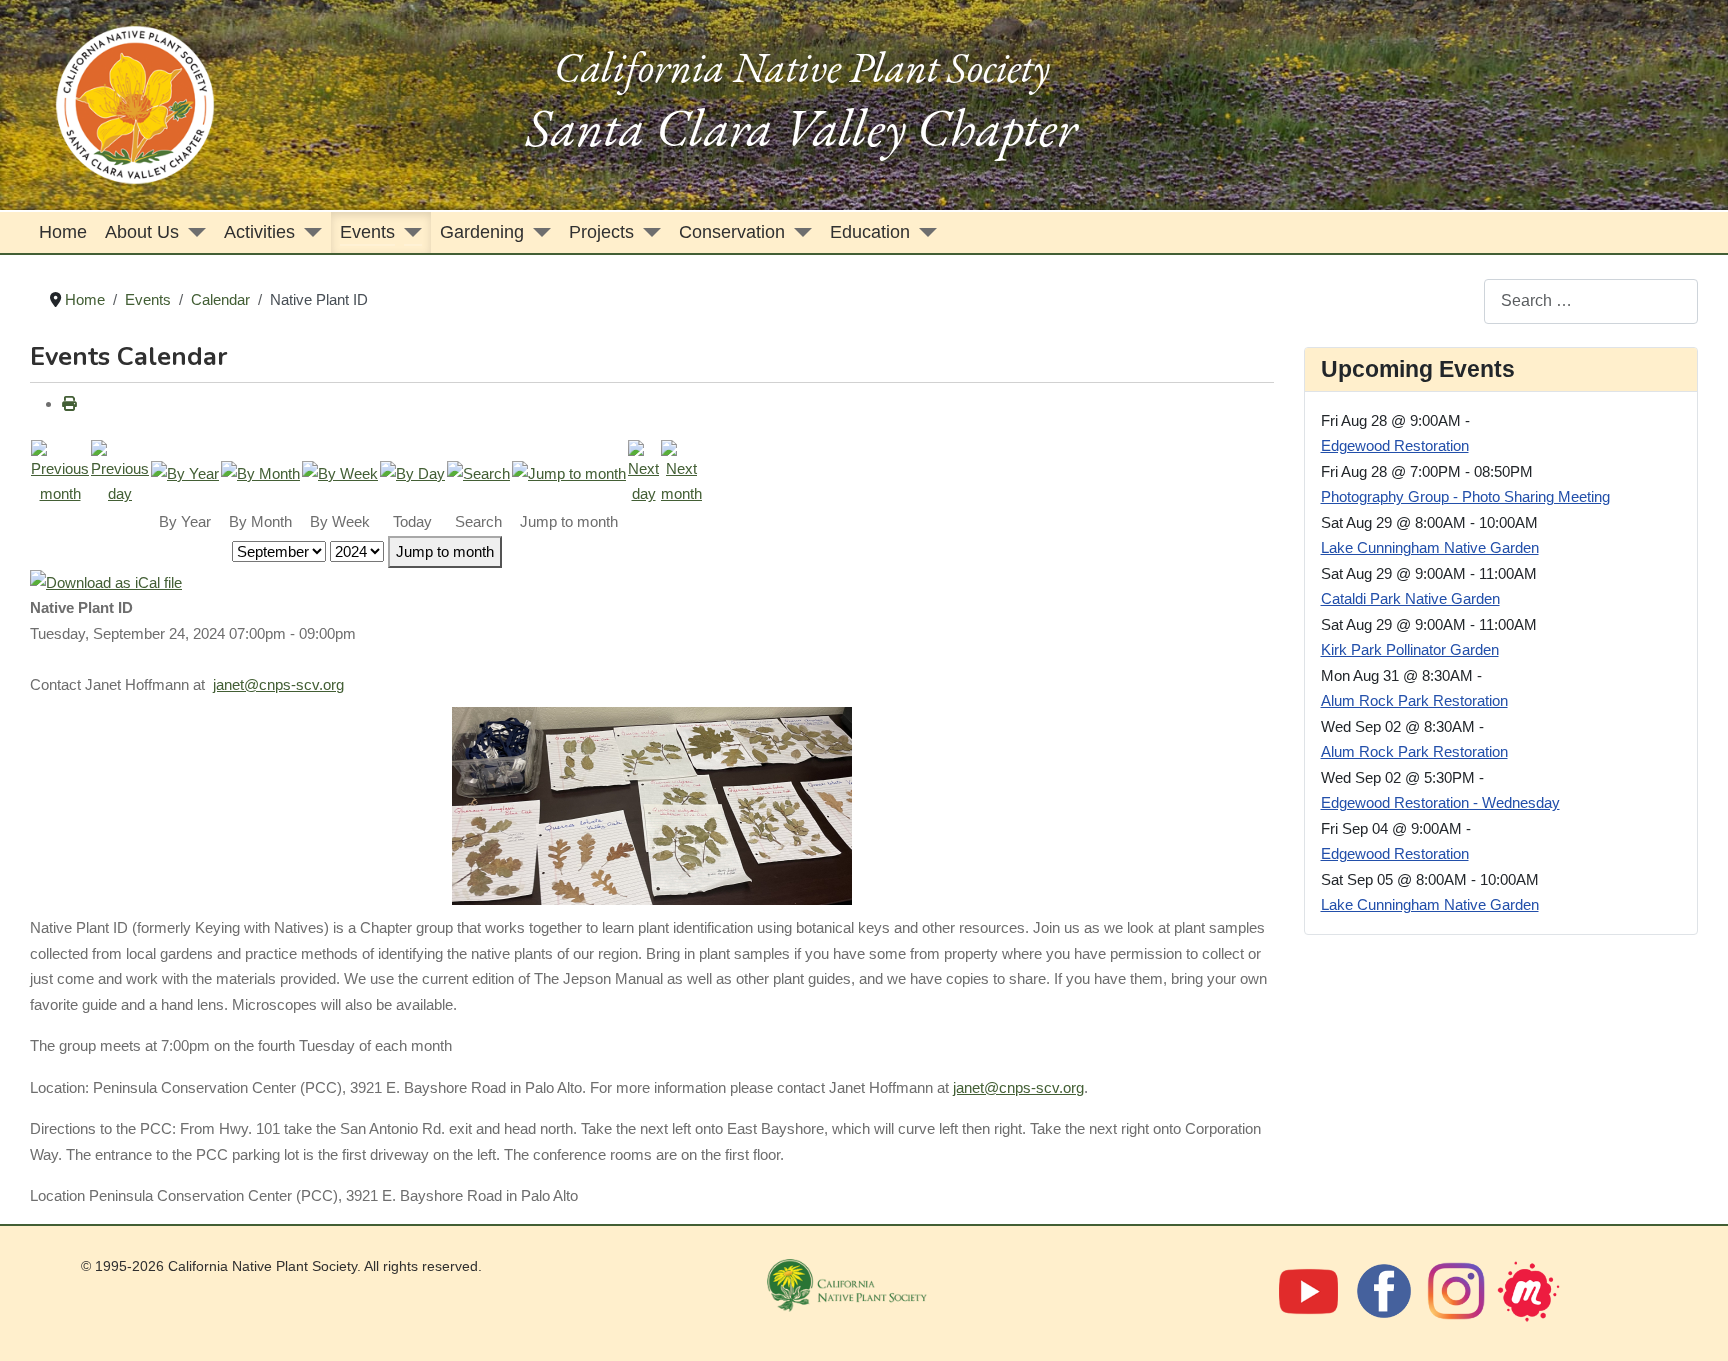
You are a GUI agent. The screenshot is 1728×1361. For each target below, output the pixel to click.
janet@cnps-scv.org (278, 684)
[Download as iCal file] (106, 581)
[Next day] (643, 471)
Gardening (482, 232)
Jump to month (445, 551)
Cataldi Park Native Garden (1410, 598)
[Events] (408, 232)
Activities (259, 232)
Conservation (732, 232)
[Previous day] (120, 471)
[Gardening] (537, 232)
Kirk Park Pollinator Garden (1410, 649)
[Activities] (308, 232)
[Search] (478, 472)
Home (63, 232)
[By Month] (260, 472)
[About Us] (192, 232)
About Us (142, 232)
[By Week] (340, 472)
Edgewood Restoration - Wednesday (1440, 802)
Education (870, 232)
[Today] (412, 472)
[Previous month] (60, 471)
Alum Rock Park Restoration (1414, 700)
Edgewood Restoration (1395, 445)
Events (367, 232)
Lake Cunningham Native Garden (1430, 547)
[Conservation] (798, 232)
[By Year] (185, 472)
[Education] (923, 232)
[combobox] (1591, 301)
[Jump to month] (569, 472)
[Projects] (647, 232)
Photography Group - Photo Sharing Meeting (1465, 496)
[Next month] (681, 471)
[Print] (69, 403)
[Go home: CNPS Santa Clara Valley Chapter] (135, 103)
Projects (601, 232)
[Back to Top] (1692, 1322)
